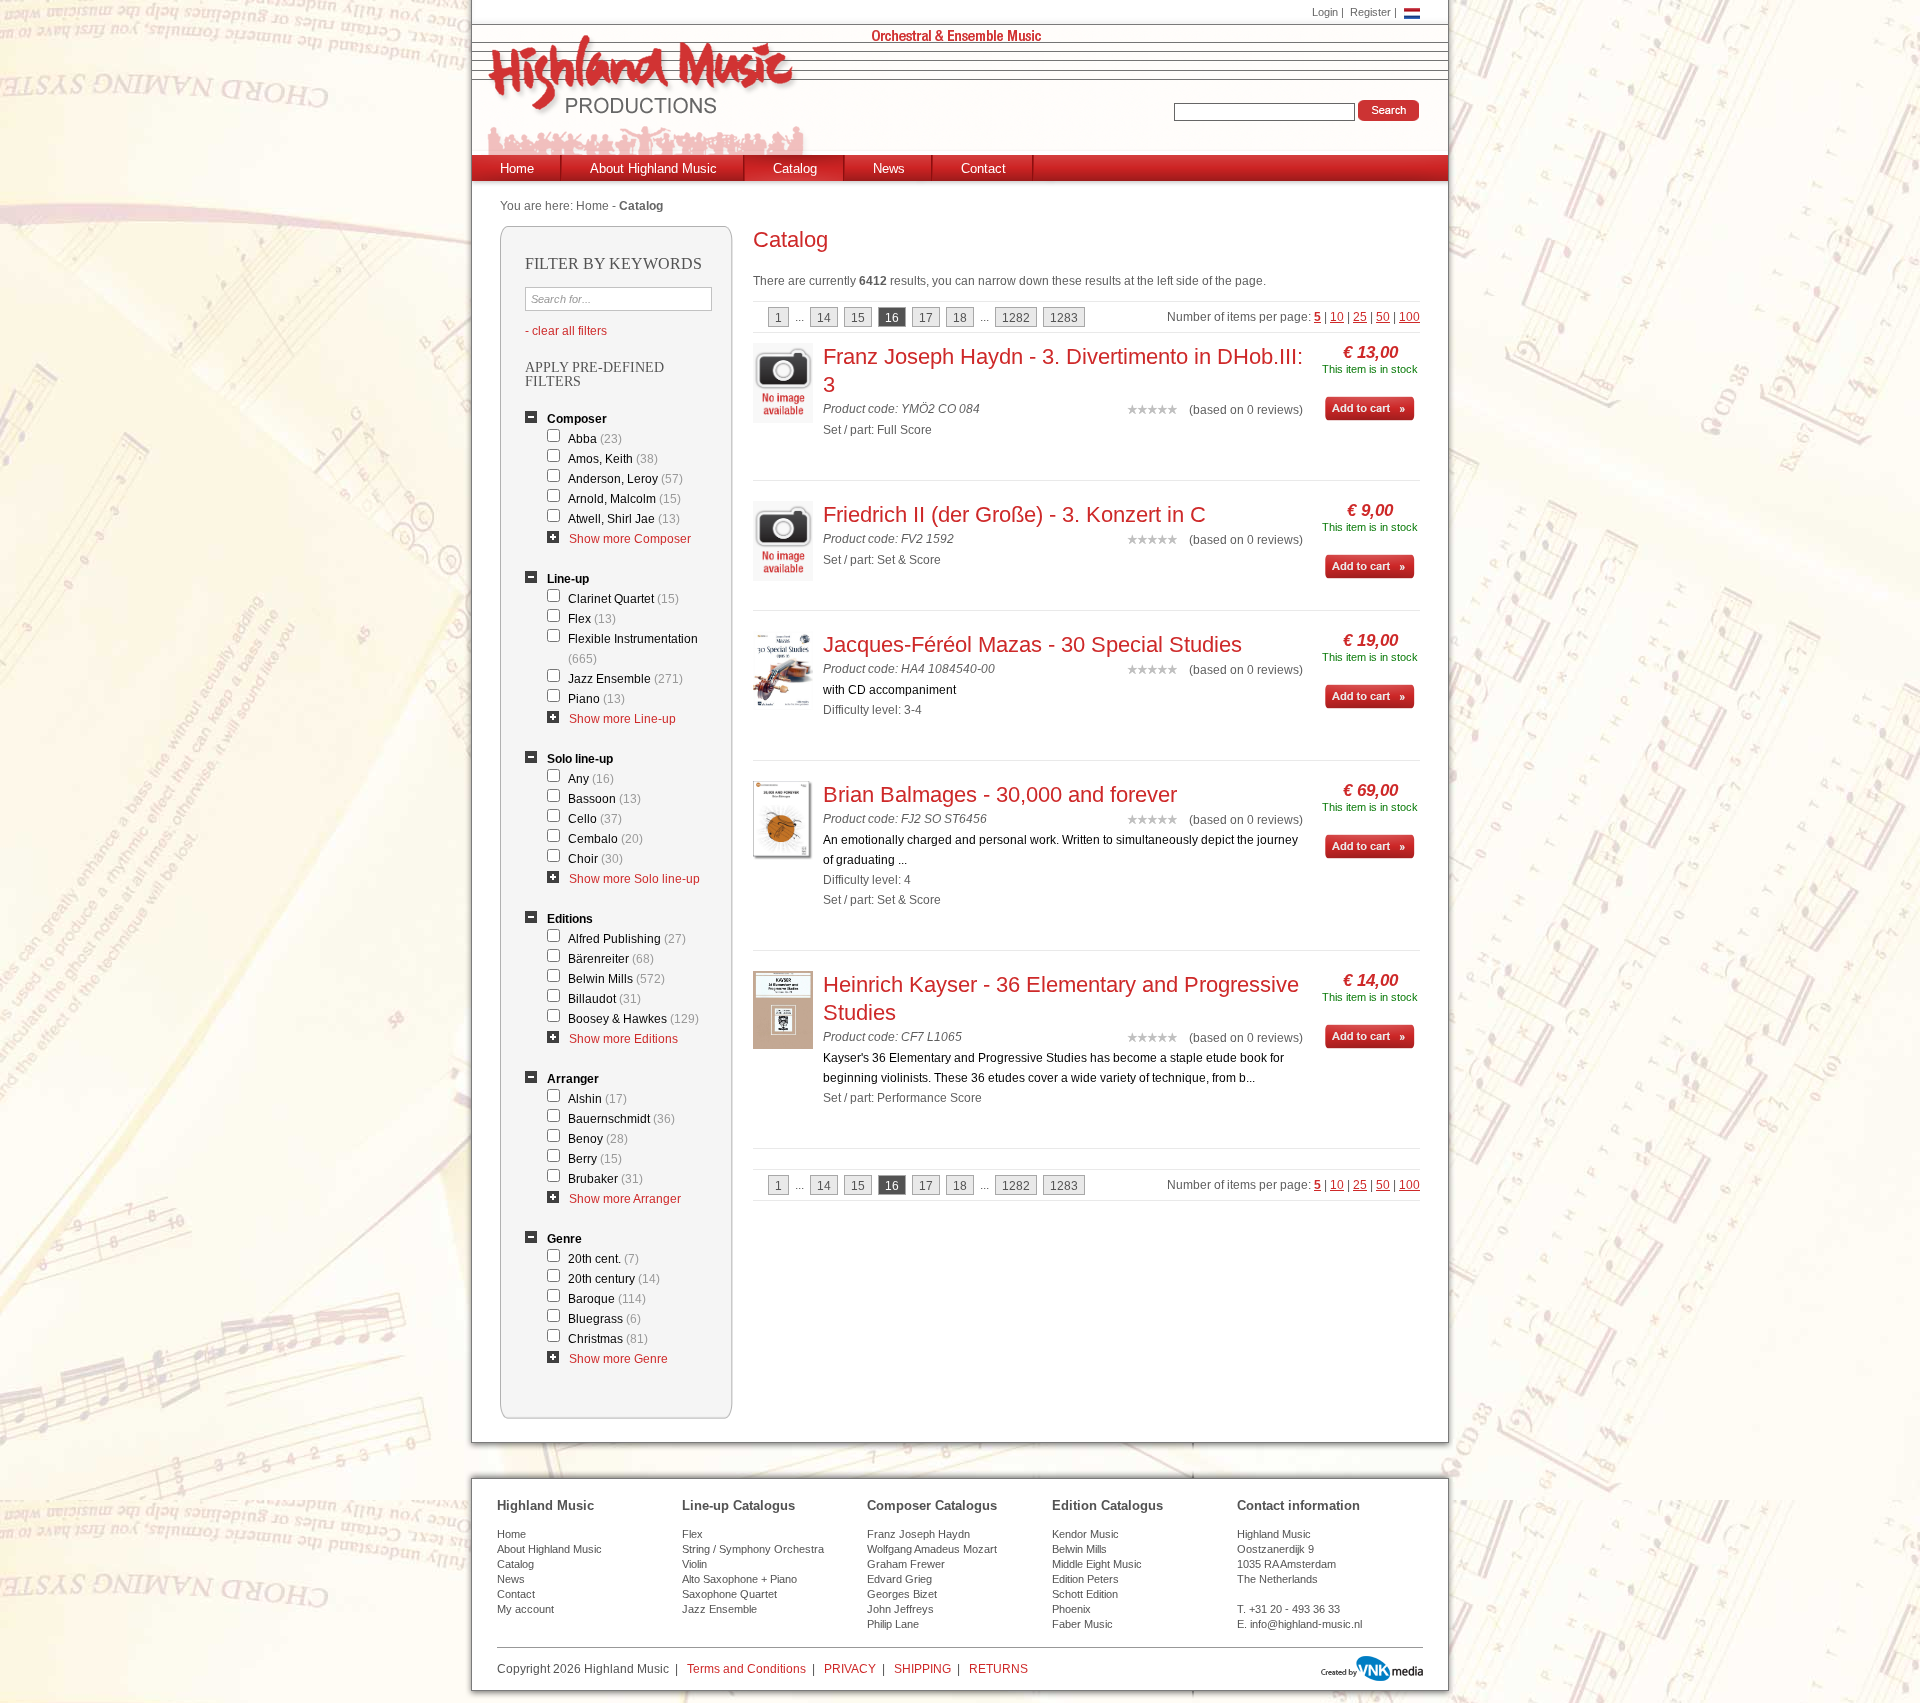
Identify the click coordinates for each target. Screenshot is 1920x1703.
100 (1409, 317)
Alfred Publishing (627, 939)
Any (591, 779)
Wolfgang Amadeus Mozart (932, 1549)
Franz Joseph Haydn (918, 1534)
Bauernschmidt (621, 1119)
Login (1325, 12)
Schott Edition (1085, 1594)
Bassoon (604, 799)
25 (1360, 317)
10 (1337, 317)
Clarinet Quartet (623, 599)
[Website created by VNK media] (1372, 1668)
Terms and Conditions (746, 1669)
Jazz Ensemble (625, 679)
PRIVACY (850, 1669)
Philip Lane (893, 1624)
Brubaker (605, 1179)
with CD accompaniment (889, 690)
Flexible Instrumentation (633, 649)
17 (926, 318)
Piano (596, 699)
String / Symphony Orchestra (753, 1549)
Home (517, 168)
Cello (595, 819)
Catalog (795, 168)
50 (1383, 317)
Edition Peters (1085, 1579)
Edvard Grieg (899, 1579)
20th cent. (603, 1259)
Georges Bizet (902, 1594)
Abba (595, 439)
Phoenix (1071, 1609)
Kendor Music (1085, 1534)
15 (858, 318)
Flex (592, 619)
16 (892, 318)
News (889, 168)
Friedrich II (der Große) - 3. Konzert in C (1014, 514)
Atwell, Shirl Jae (624, 519)
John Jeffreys (900, 1609)
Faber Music (1082, 1624)
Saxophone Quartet (729, 1594)
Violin (694, 1564)
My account (525, 1609)
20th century (614, 1279)
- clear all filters (566, 331)
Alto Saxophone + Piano (739, 1579)
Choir (595, 859)
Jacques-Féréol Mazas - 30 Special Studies (1032, 644)
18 (960, 318)
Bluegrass (604, 1319)
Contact (983, 168)
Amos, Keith (613, 459)
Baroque (607, 1299)
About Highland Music (653, 168)
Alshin (597, 1099)
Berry (595, 1159)
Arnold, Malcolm (624, 499)
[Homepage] (964, 96)
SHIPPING (922, 1669)
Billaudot (604, 999)
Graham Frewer (906, 1564)
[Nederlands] (1412, 12)
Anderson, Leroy (625, 479)
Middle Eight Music (1097, 1564)
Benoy (598, 1139)
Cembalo (605, 839)
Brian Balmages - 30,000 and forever (1000, 794)
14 (824, 318)
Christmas (608, 1339)
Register (1370, 12)
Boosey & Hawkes (633, 1019)
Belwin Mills (616, 979)
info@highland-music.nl (1306, 1624)
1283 (1064, 318)
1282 (1016, 318)
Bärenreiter (611, 959)
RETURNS (998, 1669)
